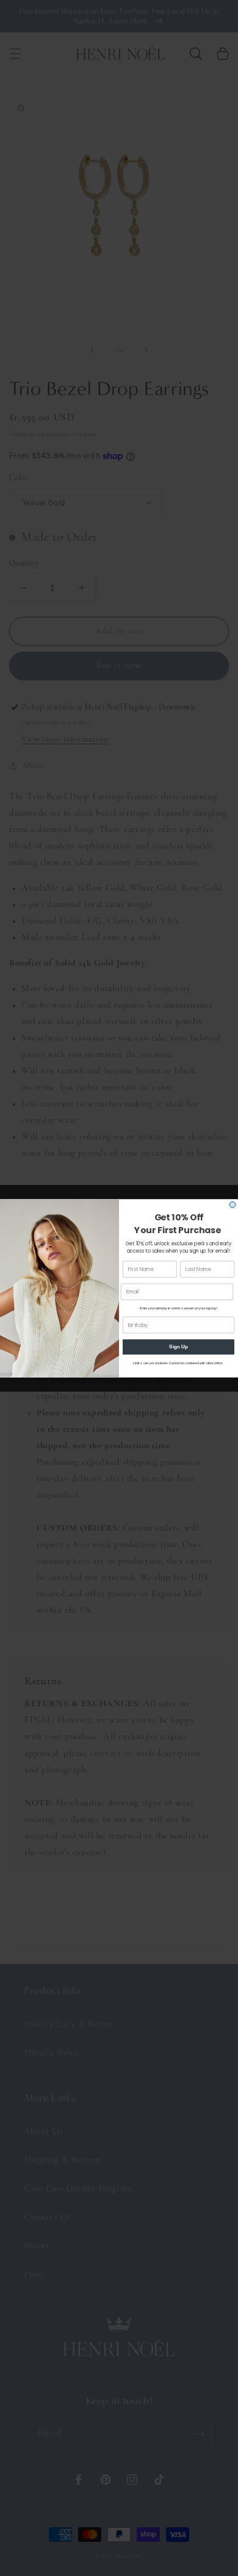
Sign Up (179, 1347)
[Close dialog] (233, 1204)
